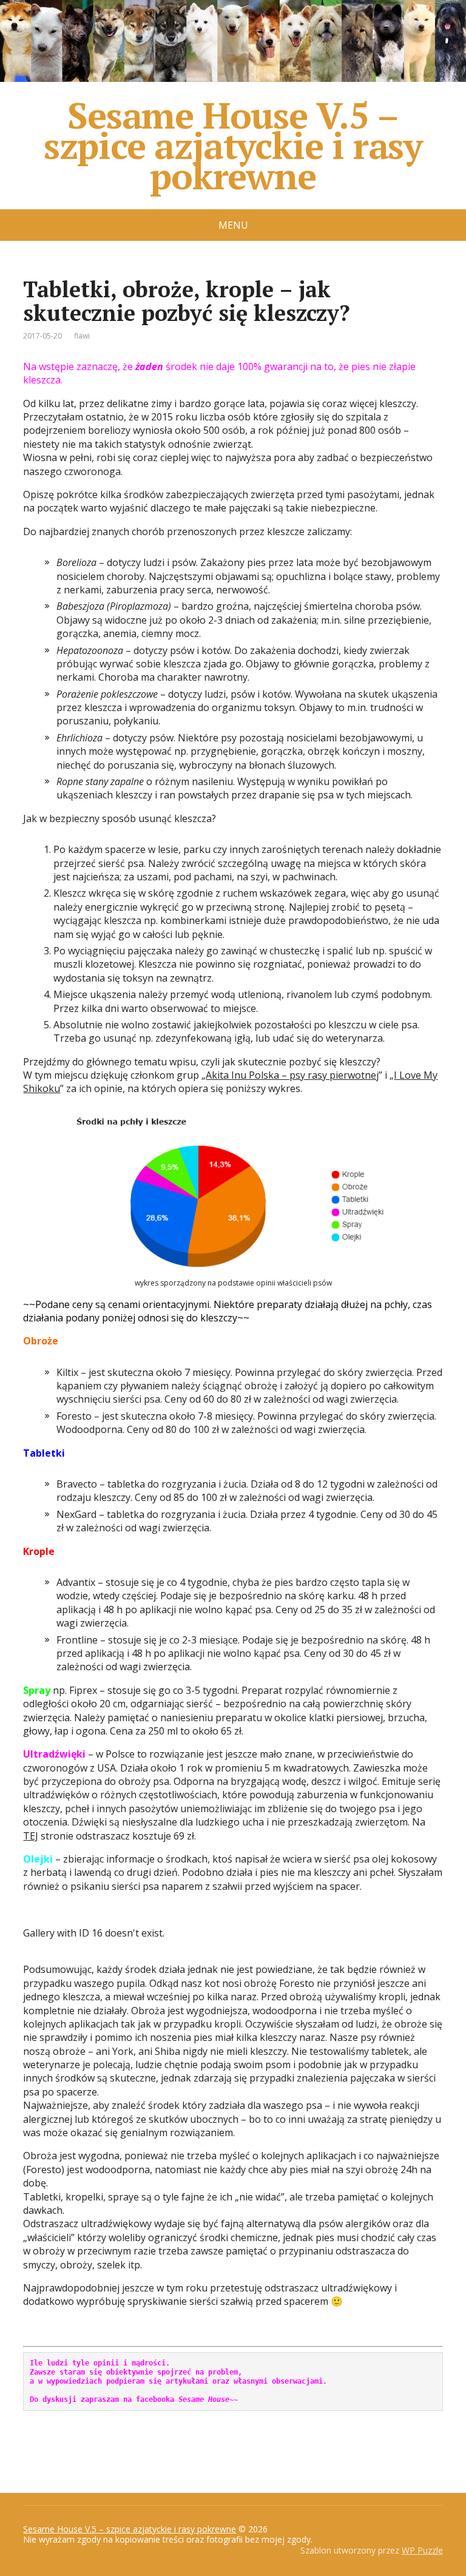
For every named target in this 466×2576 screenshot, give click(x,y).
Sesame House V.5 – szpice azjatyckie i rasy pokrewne (233, 145)
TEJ (31, 1836)
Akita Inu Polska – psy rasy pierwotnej (292, 1075)
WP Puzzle (422, 2550)
